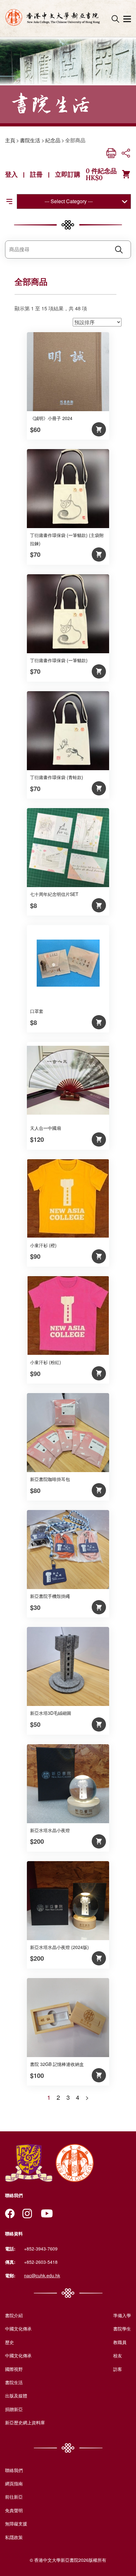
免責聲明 (14, 2510)
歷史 (9, 2342)
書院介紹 (14, 2315)
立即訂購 (68, 174)
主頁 (10, 140)
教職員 (120, 2342)
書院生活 (30, 140)
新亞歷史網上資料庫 (25, 2422)
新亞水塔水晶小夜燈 (50, 1830)
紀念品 (53, 140)
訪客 (118, 2369)
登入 (11, 174)
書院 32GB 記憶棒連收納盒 (57, 2064)
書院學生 (122, 2329)
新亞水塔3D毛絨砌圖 (51, 1713)
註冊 (36, 174)
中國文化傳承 (18, 2329)
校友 (118, 2355)
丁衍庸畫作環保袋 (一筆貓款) (59, 660)
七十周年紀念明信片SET (54, 894)
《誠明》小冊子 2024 (51, 418)
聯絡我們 (14, 2470)
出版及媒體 (16, 2396)
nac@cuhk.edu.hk (42, 2275)
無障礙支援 (16, 2524)
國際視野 (14, 2369)
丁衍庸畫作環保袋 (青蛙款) (57, 777)
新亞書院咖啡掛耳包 (50, 1479)
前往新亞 (14, 2497)
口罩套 (37, 1011)
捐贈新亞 (14, 2409)
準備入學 (122, 2315)
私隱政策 (14, 2537)
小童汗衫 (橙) (43, 1245)
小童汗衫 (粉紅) (46, 1362)
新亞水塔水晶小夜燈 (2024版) (59, 1947)
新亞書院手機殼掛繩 (50, 1596)
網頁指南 (14, 2483)
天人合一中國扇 (46, 1128)
